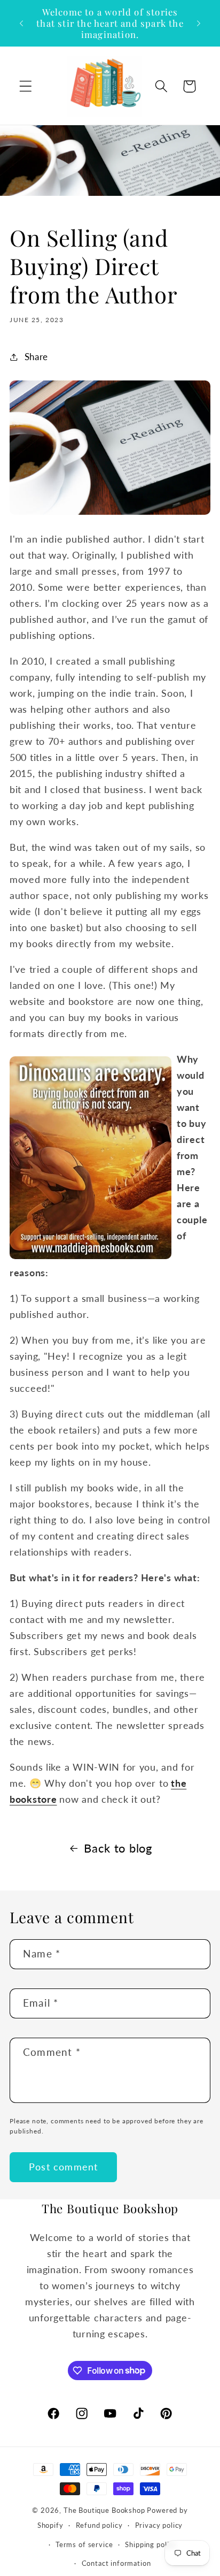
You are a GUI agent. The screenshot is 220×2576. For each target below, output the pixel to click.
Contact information (116, 2563)
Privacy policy (159, 2525)
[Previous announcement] (21, 24)
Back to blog (118, 1848)
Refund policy (99, 2525)
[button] (26, 86)
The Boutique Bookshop (104, 2510)
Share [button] (36, 357)
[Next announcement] (199, 24)
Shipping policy (151, 2544)
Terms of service (84, 2544)
